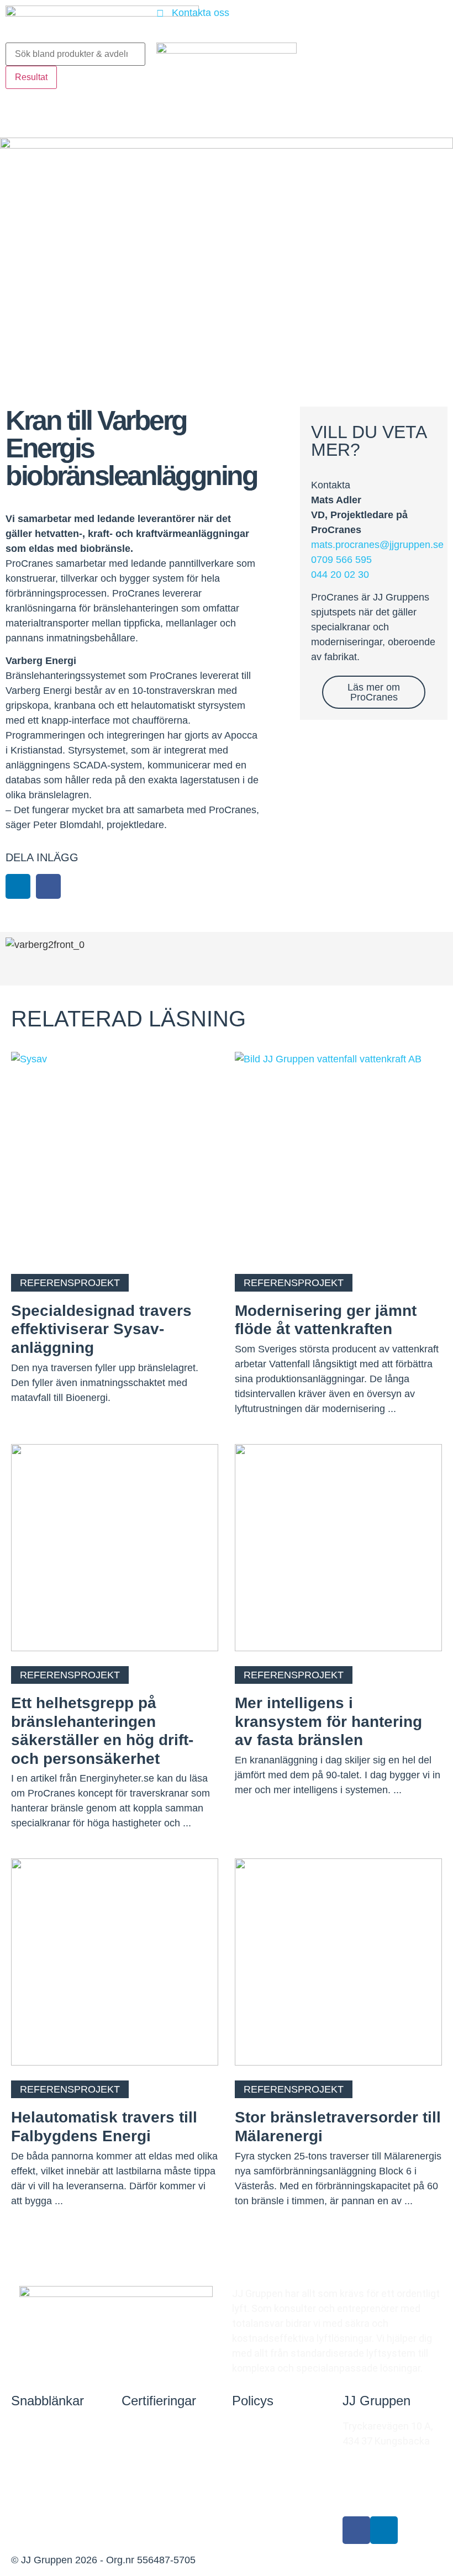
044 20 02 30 (340, 575)
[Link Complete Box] (115, 1651)
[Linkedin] (384, 2530)
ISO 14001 (144, 2478)
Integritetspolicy (269, 2452)
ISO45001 (143, 2504)
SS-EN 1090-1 (152, 2426)
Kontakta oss (41, 2426)
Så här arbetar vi (268, 2426)
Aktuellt (28, 2528)
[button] (18, 886)
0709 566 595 (341, 560)
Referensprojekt (47, 2460)
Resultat (31, 77)
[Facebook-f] (356, 2530)
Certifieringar (159, 2401)
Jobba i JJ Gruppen (54, 2494)
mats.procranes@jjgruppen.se (377, 545)
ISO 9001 (141, 2452)
